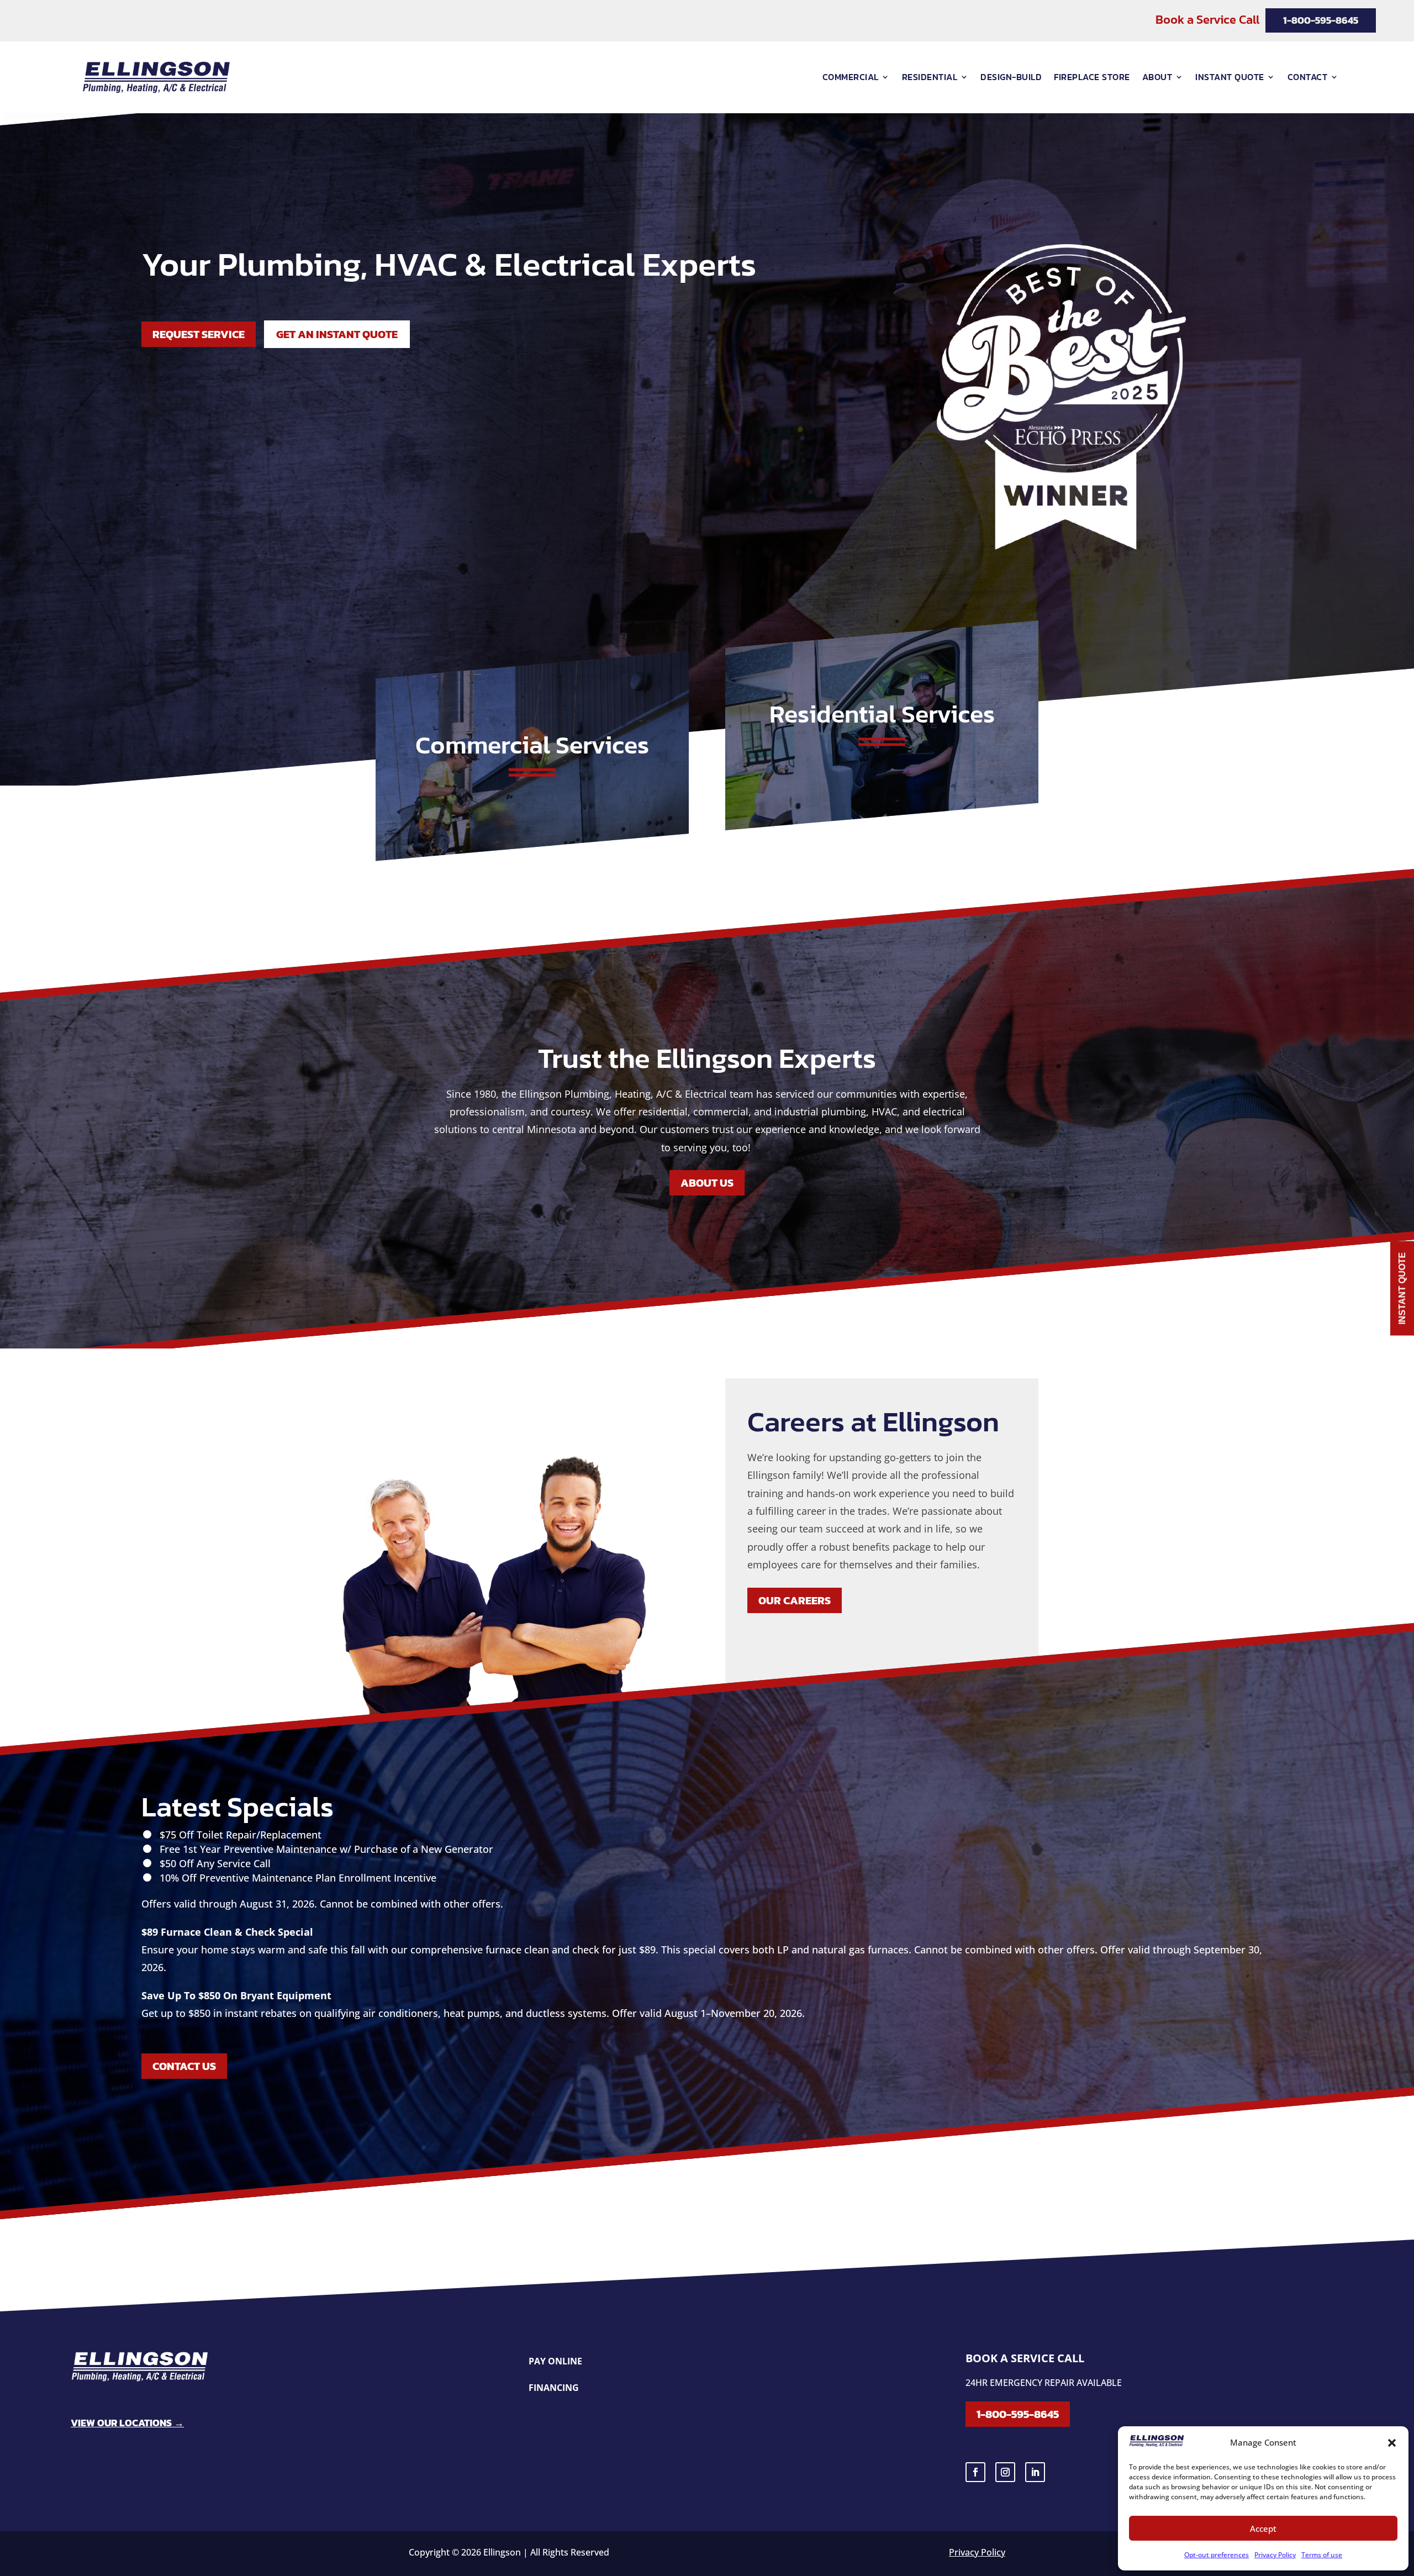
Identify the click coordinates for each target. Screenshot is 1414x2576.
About (1157, 77)
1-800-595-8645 (1018, 2414)
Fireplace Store (1092, 77)
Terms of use (1322, 2555)
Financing (554, 2388)
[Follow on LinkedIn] (1035, 2472)
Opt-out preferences (1217, 2555)
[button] (1392, 2443)
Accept (1263, 2528)
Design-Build (1011, 77)
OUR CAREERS (795, 1600)
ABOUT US (707, 1183)
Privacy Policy (1275, 2555)
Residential (930, 77)
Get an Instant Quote (337, 334)
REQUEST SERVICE (199, 334)
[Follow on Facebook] (975, 2472)
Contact (1308, 77)
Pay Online (555, 2362)
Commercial (851, 77)
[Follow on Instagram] (1005, 2472)
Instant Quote (1230, 77)
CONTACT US (184, 2066)
